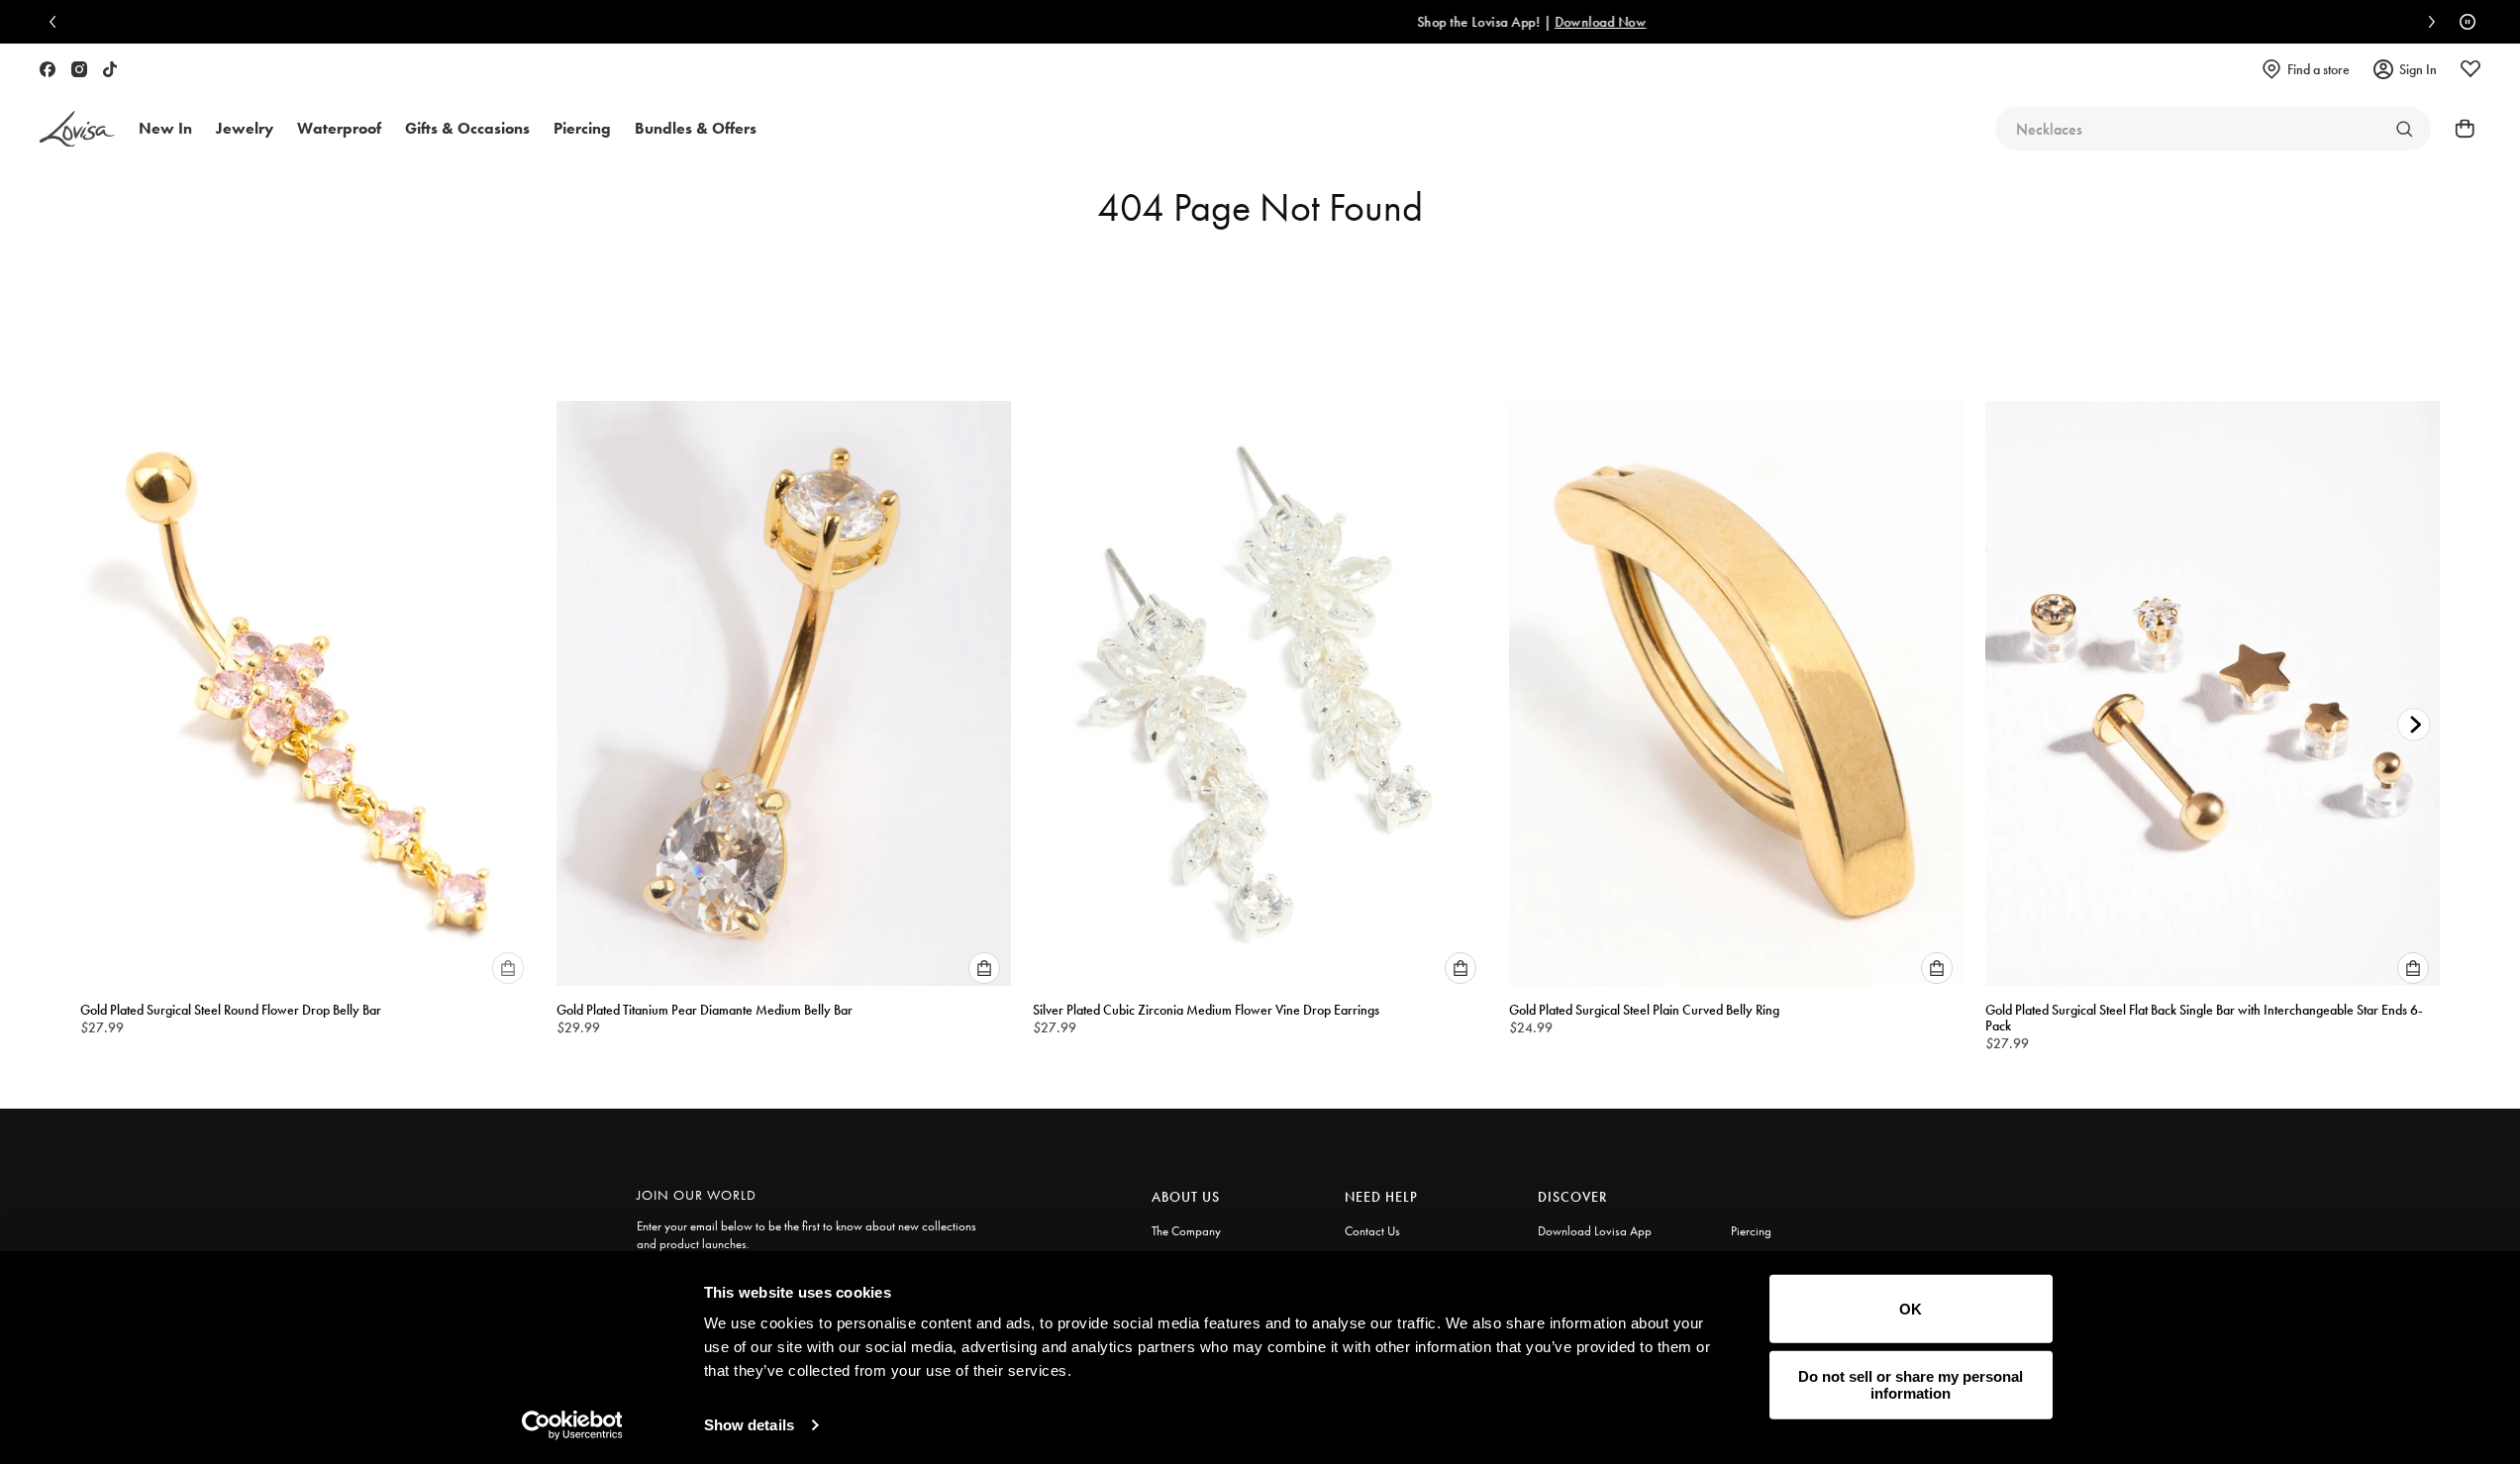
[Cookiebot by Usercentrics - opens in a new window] (572, 1425)
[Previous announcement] (57, 22)
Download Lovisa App (1595, 1231)
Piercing (1751, 1231)
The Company (1186, 1231)
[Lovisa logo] (77, 129)
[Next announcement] (2427, 22)
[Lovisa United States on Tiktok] (110, 69)
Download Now (1375, 22)
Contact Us (1372, 1231)
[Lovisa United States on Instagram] (79, 69)
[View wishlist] (2470, 69)
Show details (749, 1425)
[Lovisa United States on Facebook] (48, 69)
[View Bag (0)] (2459, 129)
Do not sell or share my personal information (1911, 1385)
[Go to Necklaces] (2404, 129)
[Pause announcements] (2463, 22)
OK (1911, 1309)
